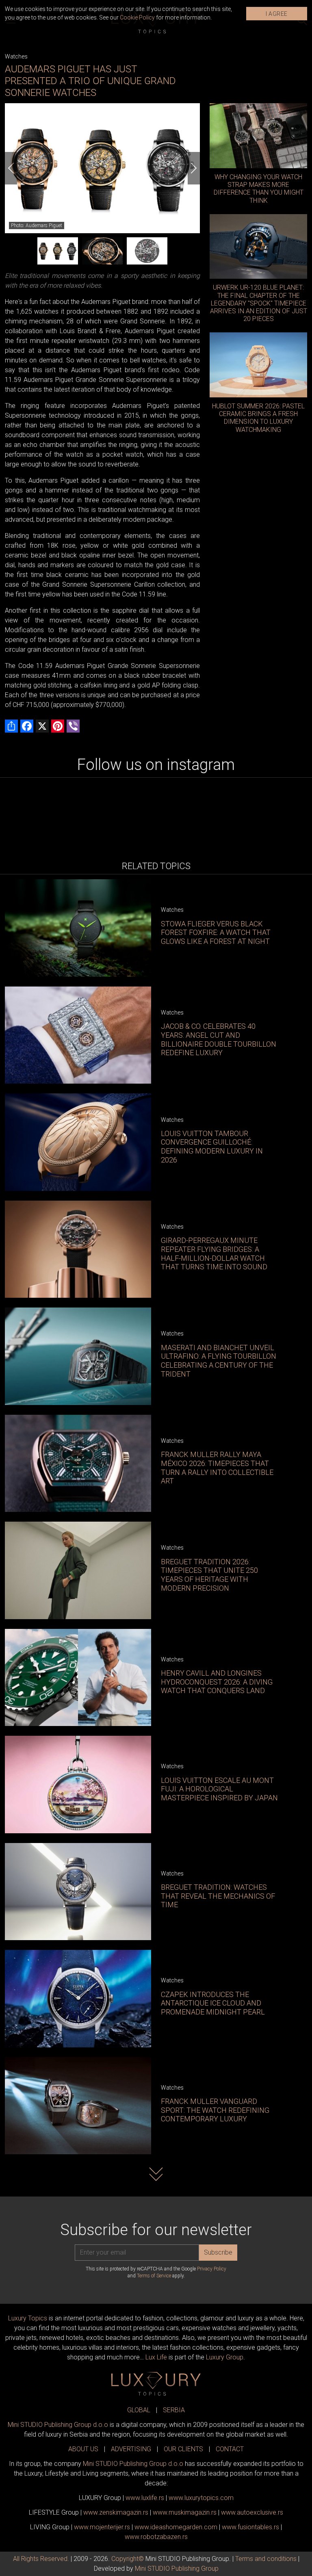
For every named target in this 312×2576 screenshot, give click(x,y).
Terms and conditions (266, 2559)
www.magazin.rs (116, 2512)
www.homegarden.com (176, 2527)
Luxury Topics (28, 2318)
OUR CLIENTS (183, 2449)
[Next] (194, 168)
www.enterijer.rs (102, 2527)
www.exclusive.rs (252, 2512)
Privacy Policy (212, 2269)
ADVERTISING (131, 2449)
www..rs (145, 2498)
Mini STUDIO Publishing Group (177, 2568)
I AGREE (277, 14)
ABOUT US (83, 2449)
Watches (16, 56)
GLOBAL (139, 2410)
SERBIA (174, 2410)
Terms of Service (154, 2276)
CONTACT (230, 2449)
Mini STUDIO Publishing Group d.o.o (58, 2425)
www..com (201, 2498)
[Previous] (11, 168)
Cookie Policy (137, 17)
